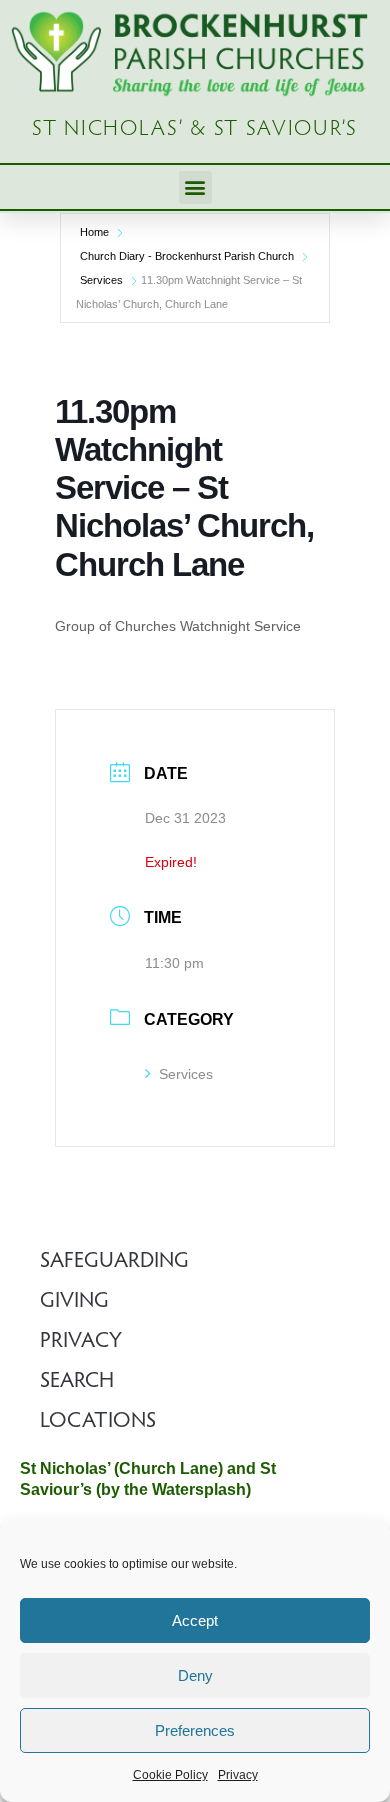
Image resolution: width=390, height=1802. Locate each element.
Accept (195, 1620)
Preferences (195, 1730)
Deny (195, 1675)
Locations (98, 1422)
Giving (74, 1302)
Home (94, 232)
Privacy (238, 1775)
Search (77, 1382)
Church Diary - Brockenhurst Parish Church (187, 256)
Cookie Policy (170, 1775)
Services (101, 280)
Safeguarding (114, 1262)
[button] (195, 187)
